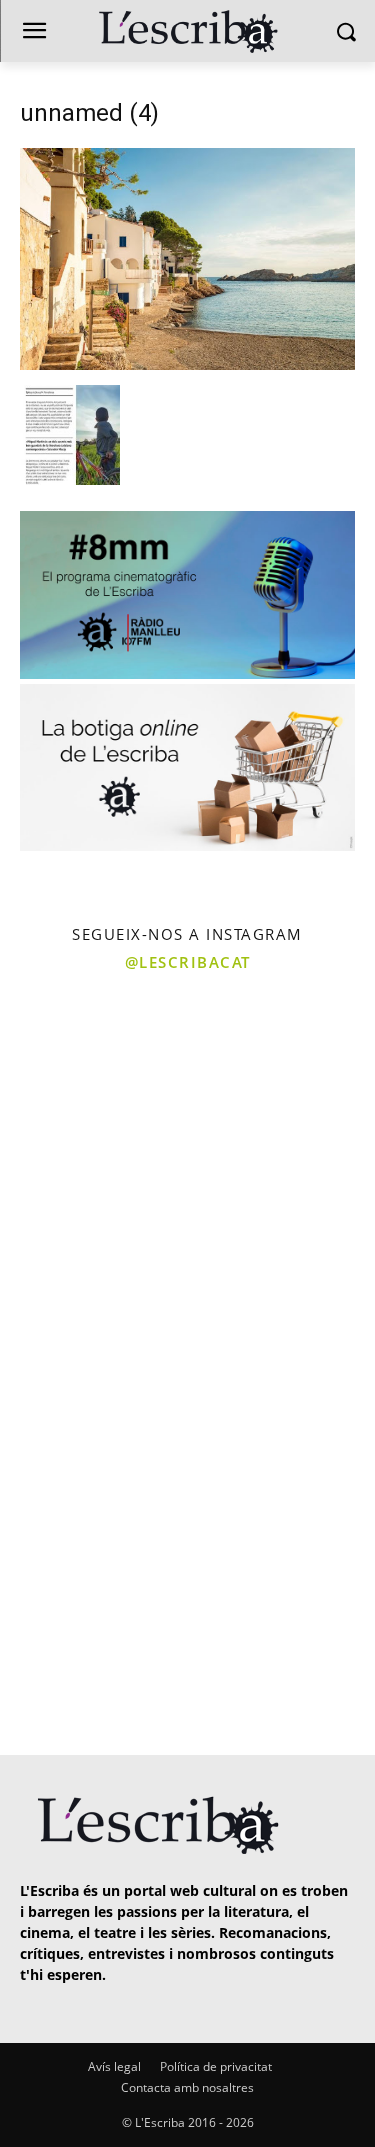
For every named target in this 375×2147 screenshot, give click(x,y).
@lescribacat (188, 962)
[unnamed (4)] (187, 364)
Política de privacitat (216, 2066)
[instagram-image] (91, 1076)
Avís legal (114, 2066)
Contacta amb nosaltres (187, 2087)
